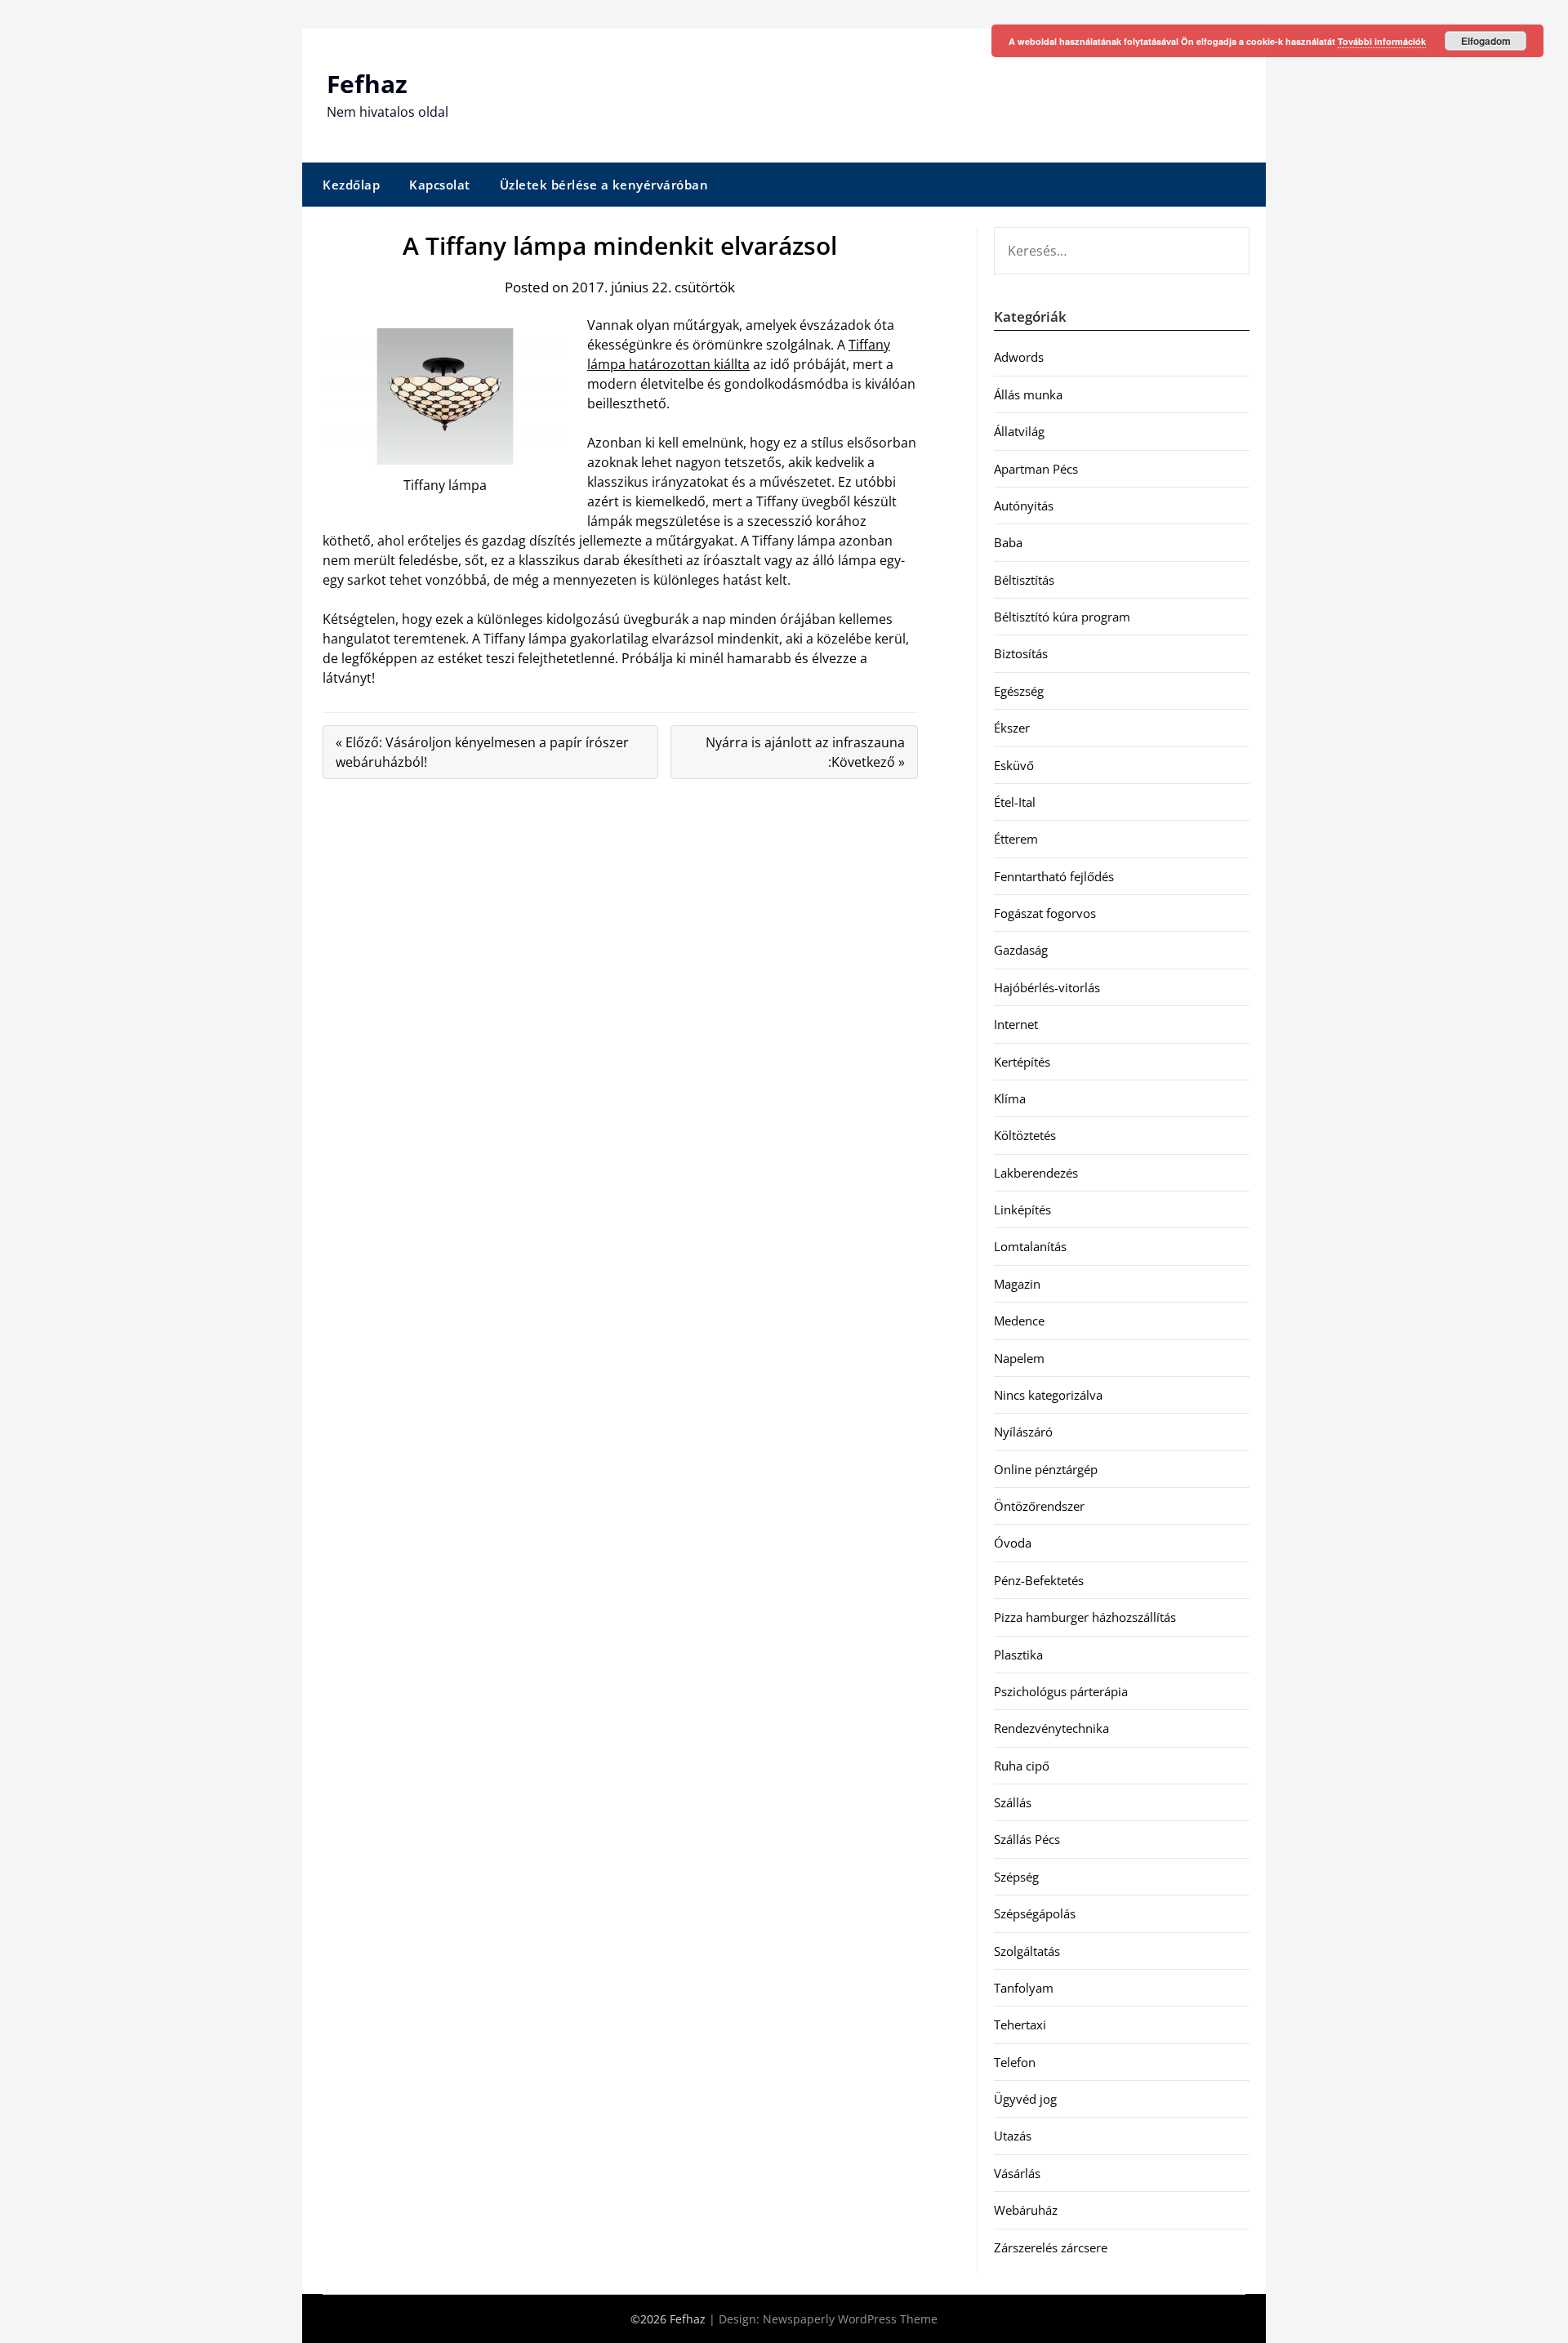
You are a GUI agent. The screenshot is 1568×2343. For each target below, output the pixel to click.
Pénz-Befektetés (1039, 1580)
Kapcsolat (440, 185)
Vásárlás (1017, 2173)
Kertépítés (1022, 1062)
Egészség (1019, 691)
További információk (1382, 41)
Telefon (1015, 2062)
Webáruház (1026, 2210)
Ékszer (1012, 728)
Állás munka (1028, 394)
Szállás (1013, 1802)
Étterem (1016, 839)
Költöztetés (1025, 1135)
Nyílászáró (1023, 1432)
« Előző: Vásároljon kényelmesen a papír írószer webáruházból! (482, 752)
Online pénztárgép (1046, 1469)
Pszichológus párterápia (1061, 1691)
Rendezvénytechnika (1051, 1728)
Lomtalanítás (1030, 1246)
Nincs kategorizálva (1048, 1395)
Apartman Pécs (1036, 469)
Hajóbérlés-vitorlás (1047, 987)
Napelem (1019, 1358)
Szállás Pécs (1027, 1839)
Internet (1016, 1024)
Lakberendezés (1036, 1173)
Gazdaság (1021, 950)
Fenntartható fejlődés (1054, 876)
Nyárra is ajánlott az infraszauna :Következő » (805, 752)
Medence (1019, 1321)
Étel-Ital (1015, 802)
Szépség (1016, 1877)
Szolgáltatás (1027, 1951)
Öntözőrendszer (1039, 1506)
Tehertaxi (1020, 2025)
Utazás (1013, 2136)
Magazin (1017, 1284)
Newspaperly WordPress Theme (850, 2319)
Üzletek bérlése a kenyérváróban (604, 185)
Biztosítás (1021, 653)
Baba (1008, 542)
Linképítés (1022, 1209)
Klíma (1010, 1098)
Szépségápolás (1035, 1913)
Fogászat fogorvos (1045, 913)
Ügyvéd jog (1025, 2099)
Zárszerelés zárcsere (1051, 2247)
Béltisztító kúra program (1062, 617)
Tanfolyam (1024, 1988)
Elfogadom (1486, 41)
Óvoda (1013, 1543)
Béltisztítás (1024, 580)
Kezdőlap (351, 185)
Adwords (1019, 357)
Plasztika (1018, 1655)
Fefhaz (367, 84)
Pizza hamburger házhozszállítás (1085, 1617)
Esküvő (1014, 765)
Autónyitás (1024, 506)
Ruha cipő (1022, 1766)
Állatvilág (1019, 431)
